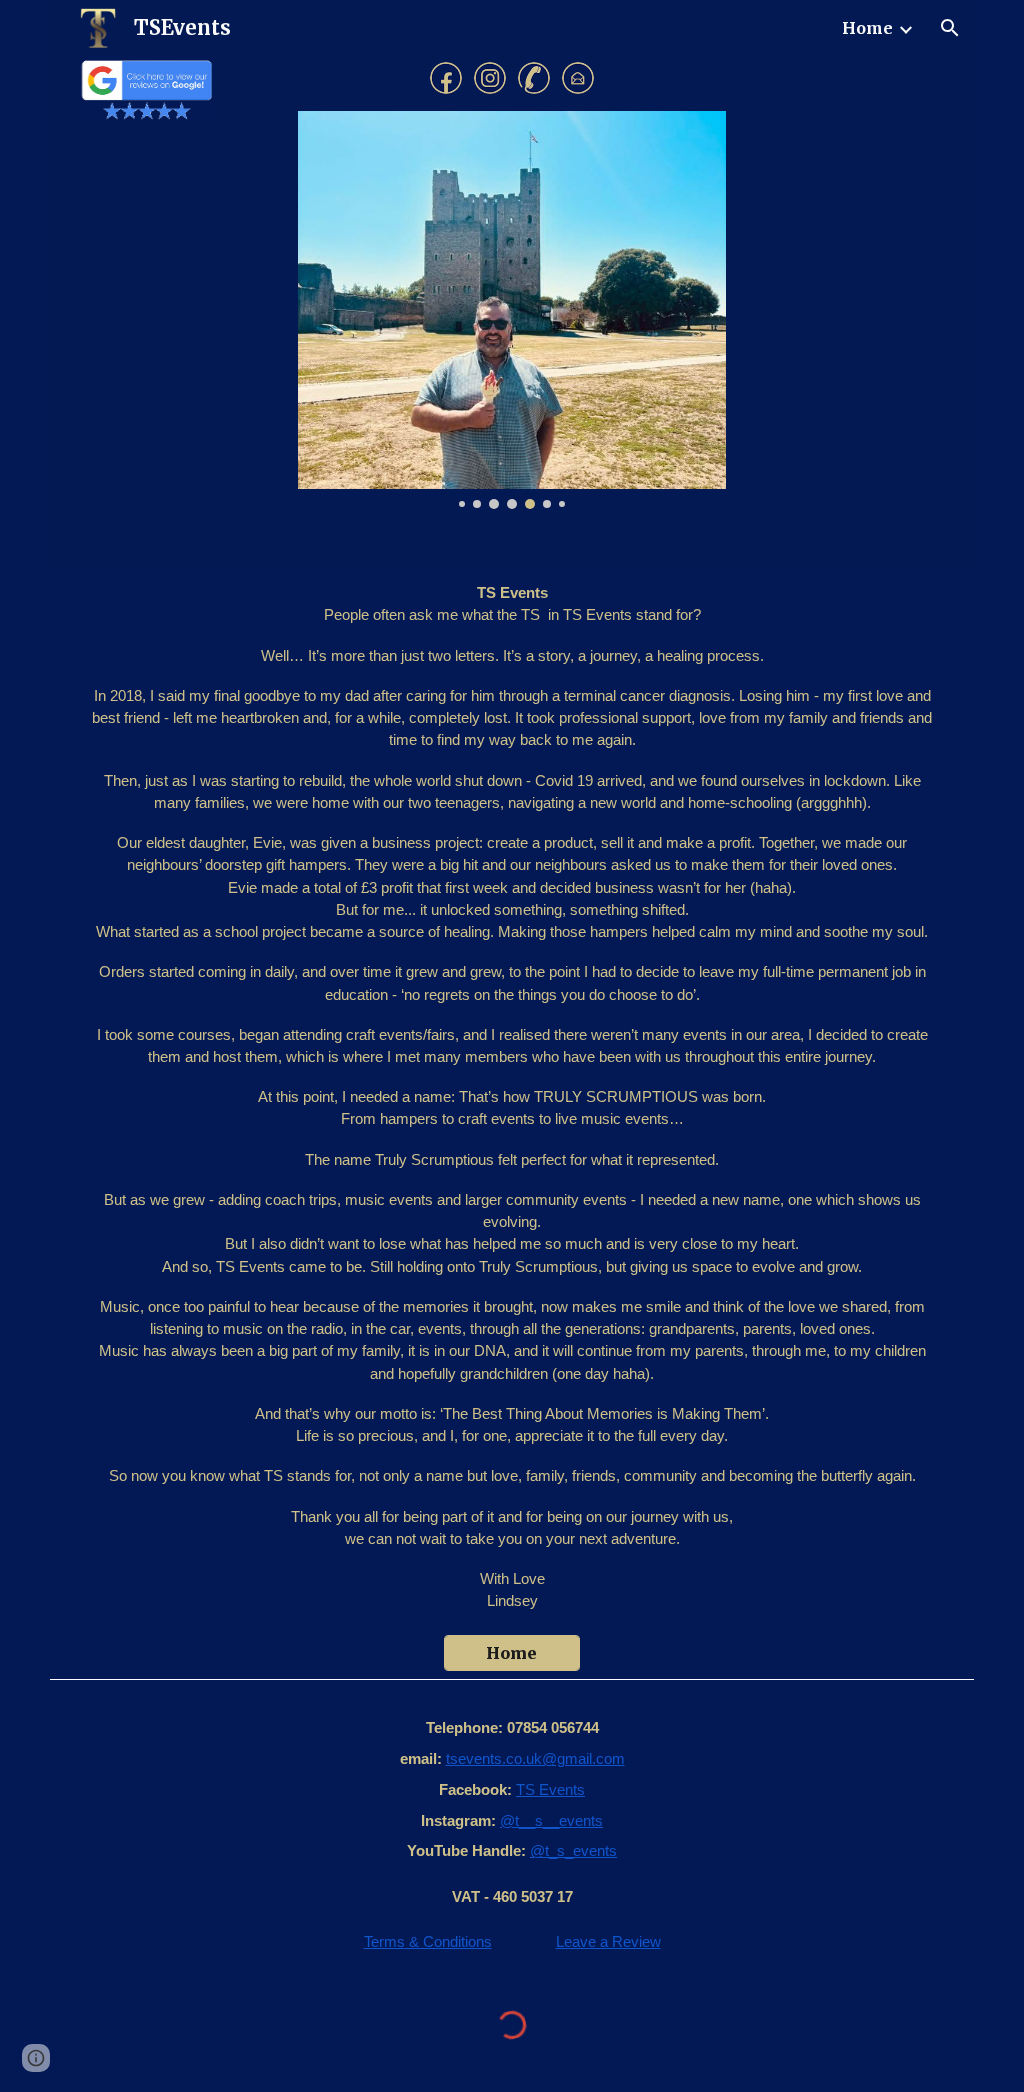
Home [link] (867, 28)
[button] (950, 28)
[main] (511, 1096)
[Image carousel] (511, 310)
